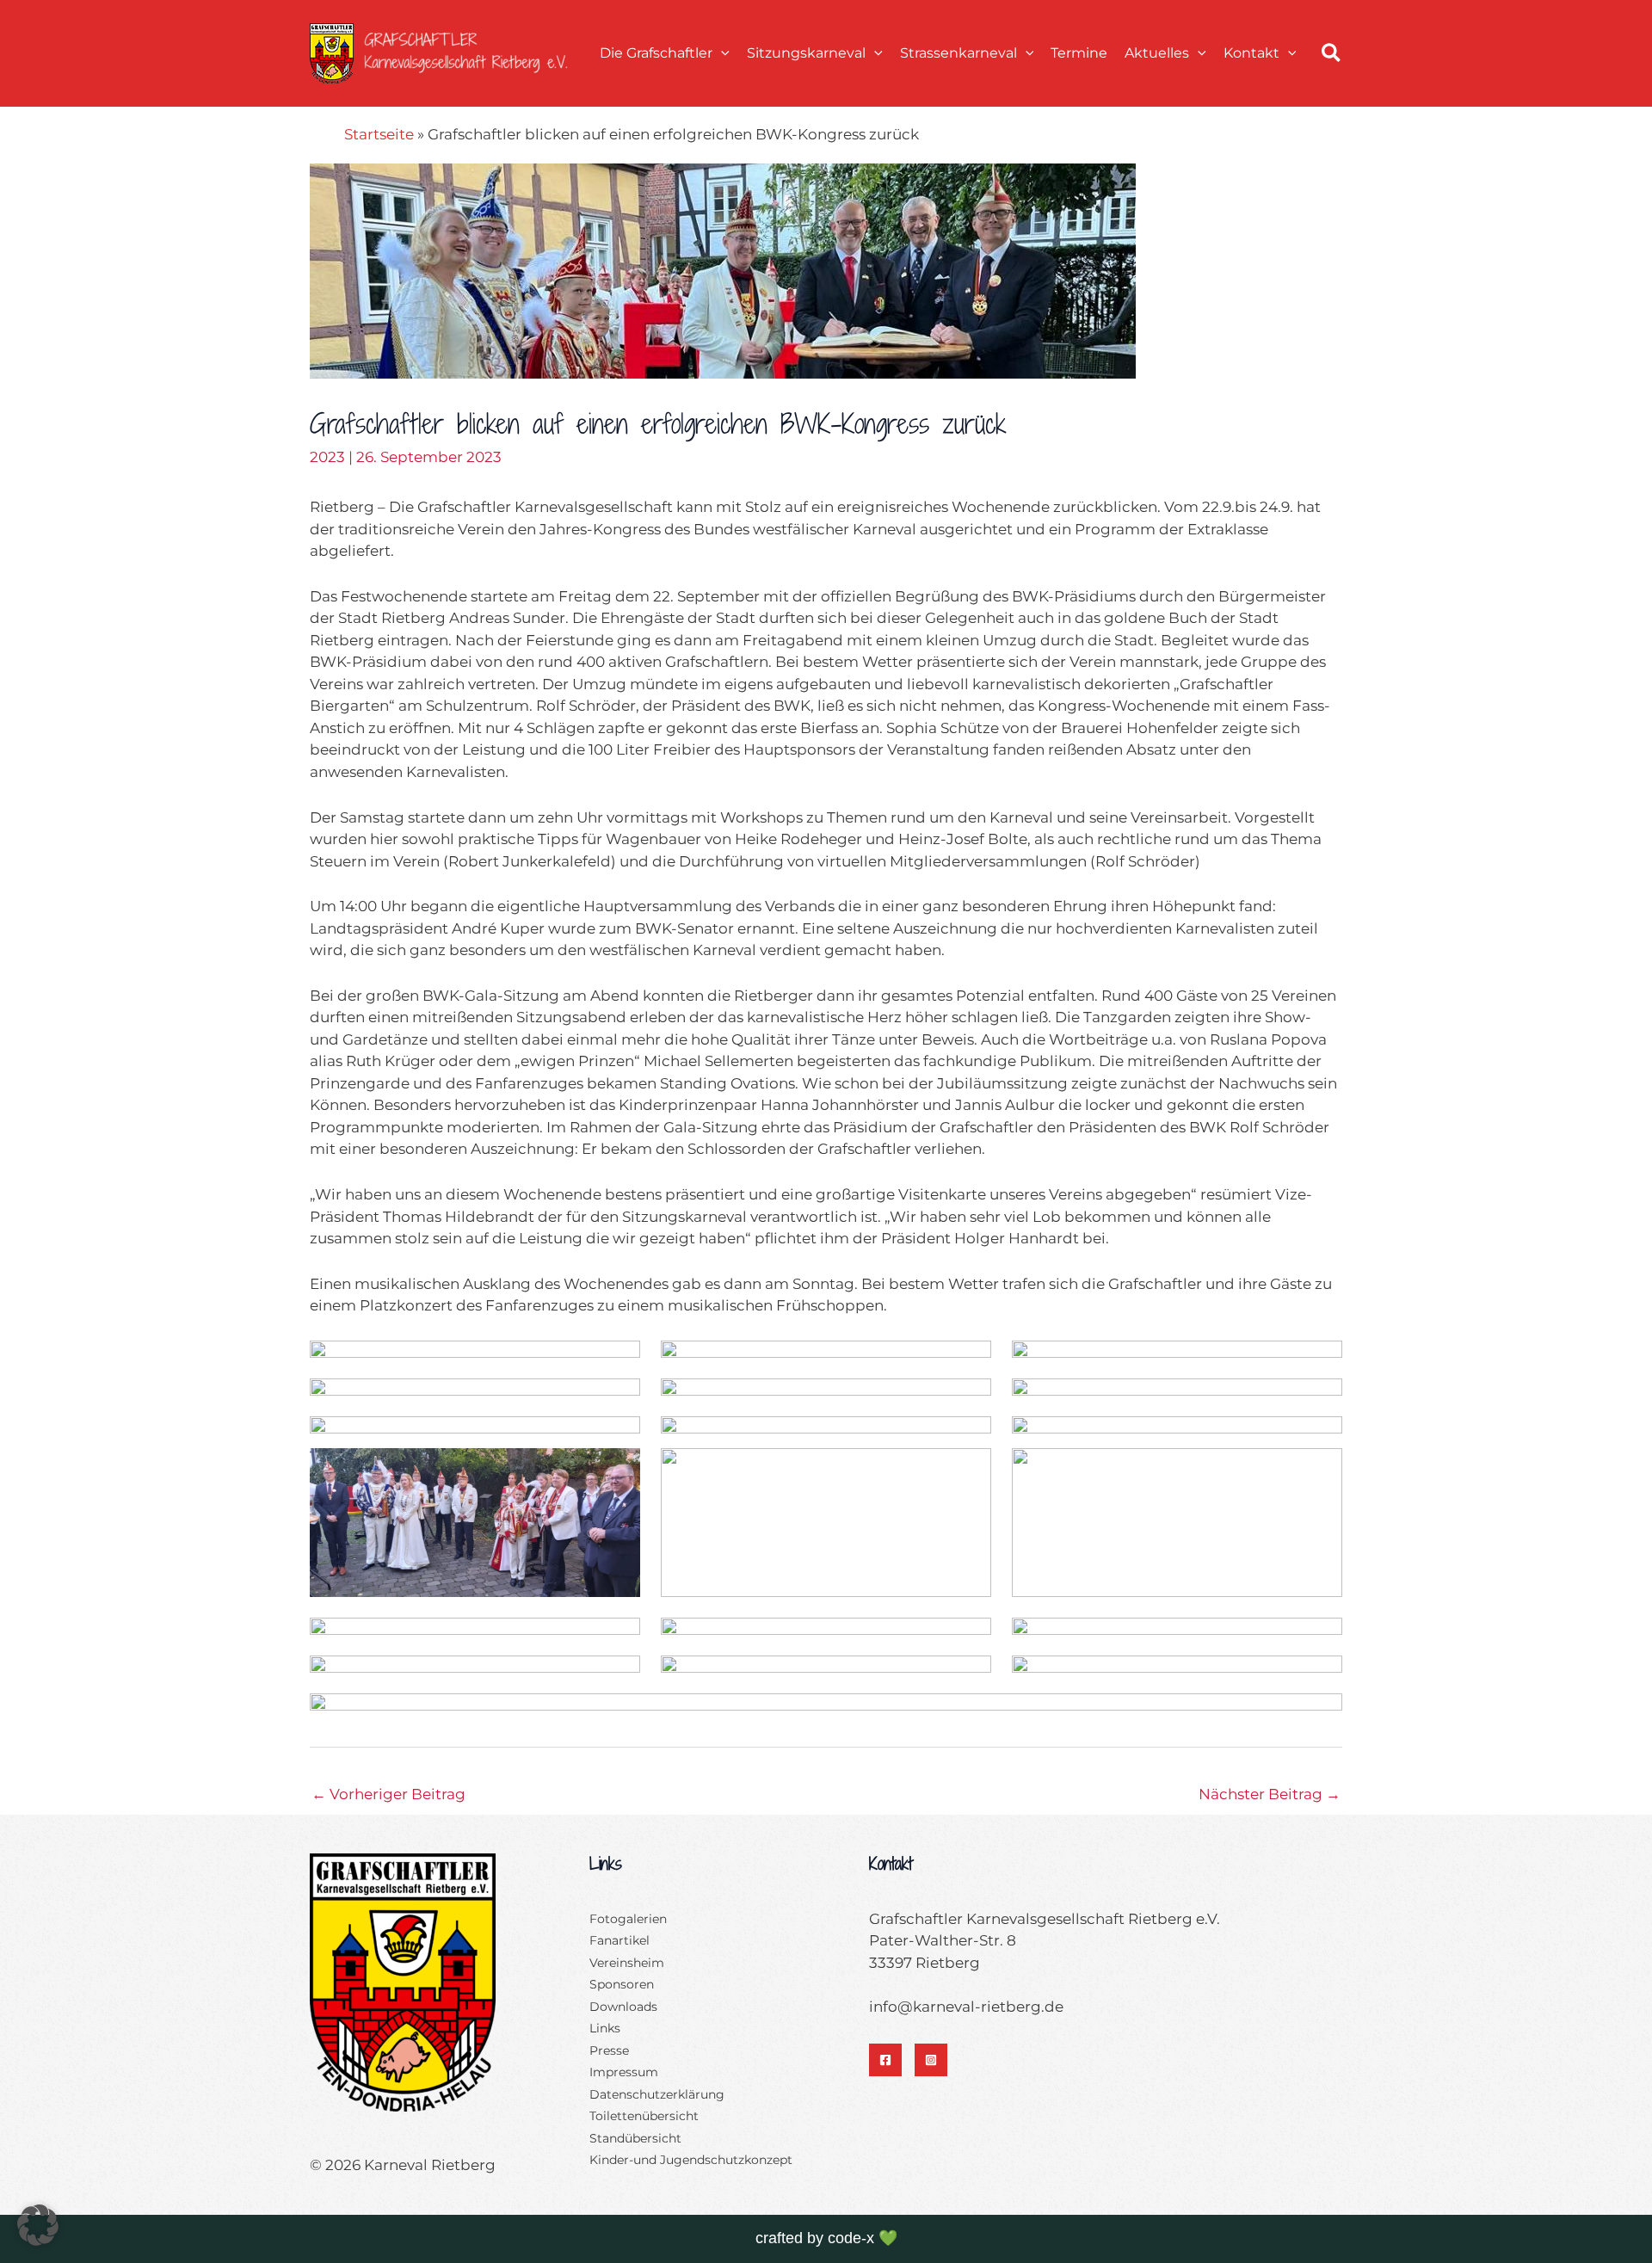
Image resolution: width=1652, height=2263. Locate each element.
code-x (851, 2238)
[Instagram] (931, 2060)
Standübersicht (635, 2138)
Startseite (379, 134)
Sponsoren (622, 1984)
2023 (327, 457)
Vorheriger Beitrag (388, 1794)
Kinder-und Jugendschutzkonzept (691, 2160)
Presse (609, 2050)
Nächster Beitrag (1270, 1794)
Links (605, 2028)
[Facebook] (885, 2060)
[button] (721, 53)
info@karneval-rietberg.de (966, 2007)
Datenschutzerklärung (657, 2094)
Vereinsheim (627, 1963)
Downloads (623, 2007)
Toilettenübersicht (644, 2116)
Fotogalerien (628, 1919)
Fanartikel (619, 1940)
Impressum (624, 2072)
